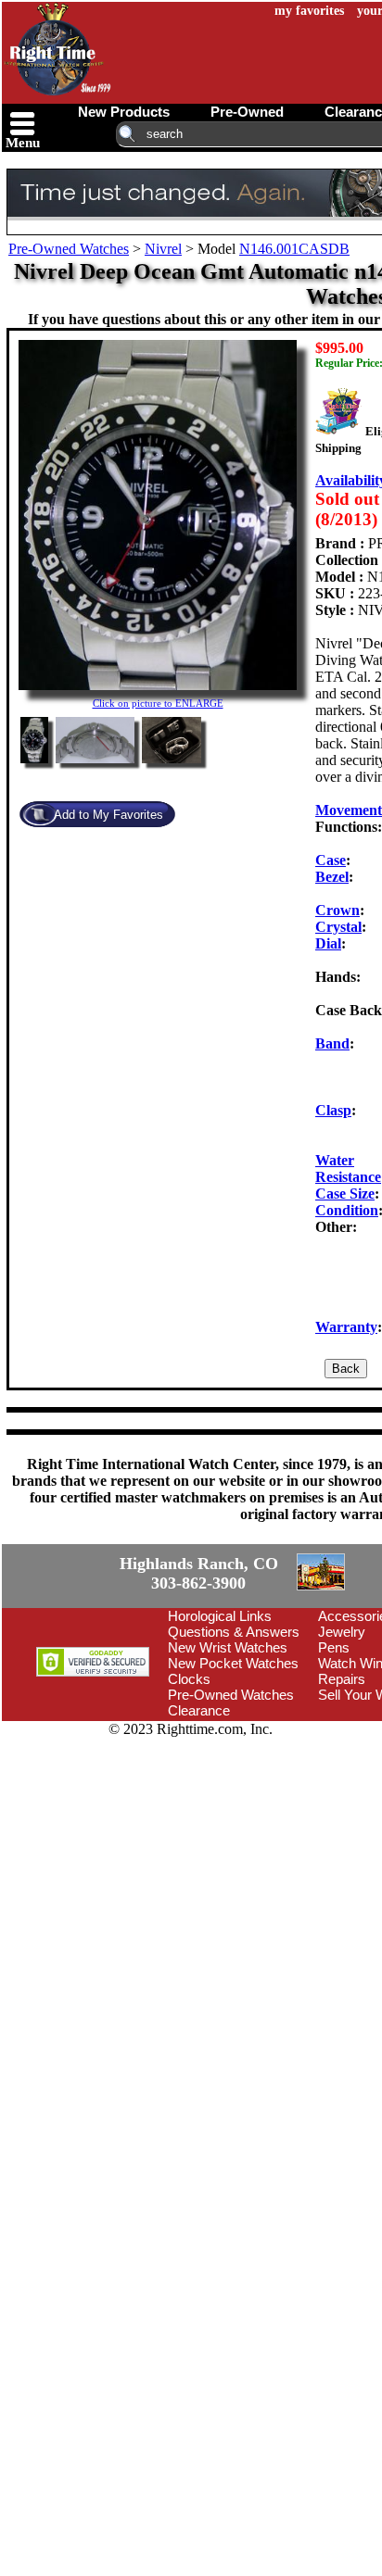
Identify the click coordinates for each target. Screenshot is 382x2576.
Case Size (345, 1194)
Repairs (342, 1784)
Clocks (189, 1784)
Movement (349, 810)
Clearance (199, 1816)
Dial (328, 943)
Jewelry (342, 1737)
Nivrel (163, 249)
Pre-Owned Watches (69, 249)
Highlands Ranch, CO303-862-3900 (70, 1627)
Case (331, 860)
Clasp (333, 1110)
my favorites (309, 11)
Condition (347, 1210)
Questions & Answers (234, 1737)
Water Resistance (348, 1169)
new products (124, 112)
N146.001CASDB (294, 249)
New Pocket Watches (233, 1769)
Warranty (346, 1327)
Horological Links (220, 1722)
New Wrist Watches (228, 1753)
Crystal (338, 927)
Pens (334, 1753)
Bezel (332, 877)
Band (332, 1043)
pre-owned (247, 112)
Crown (337, 910)
